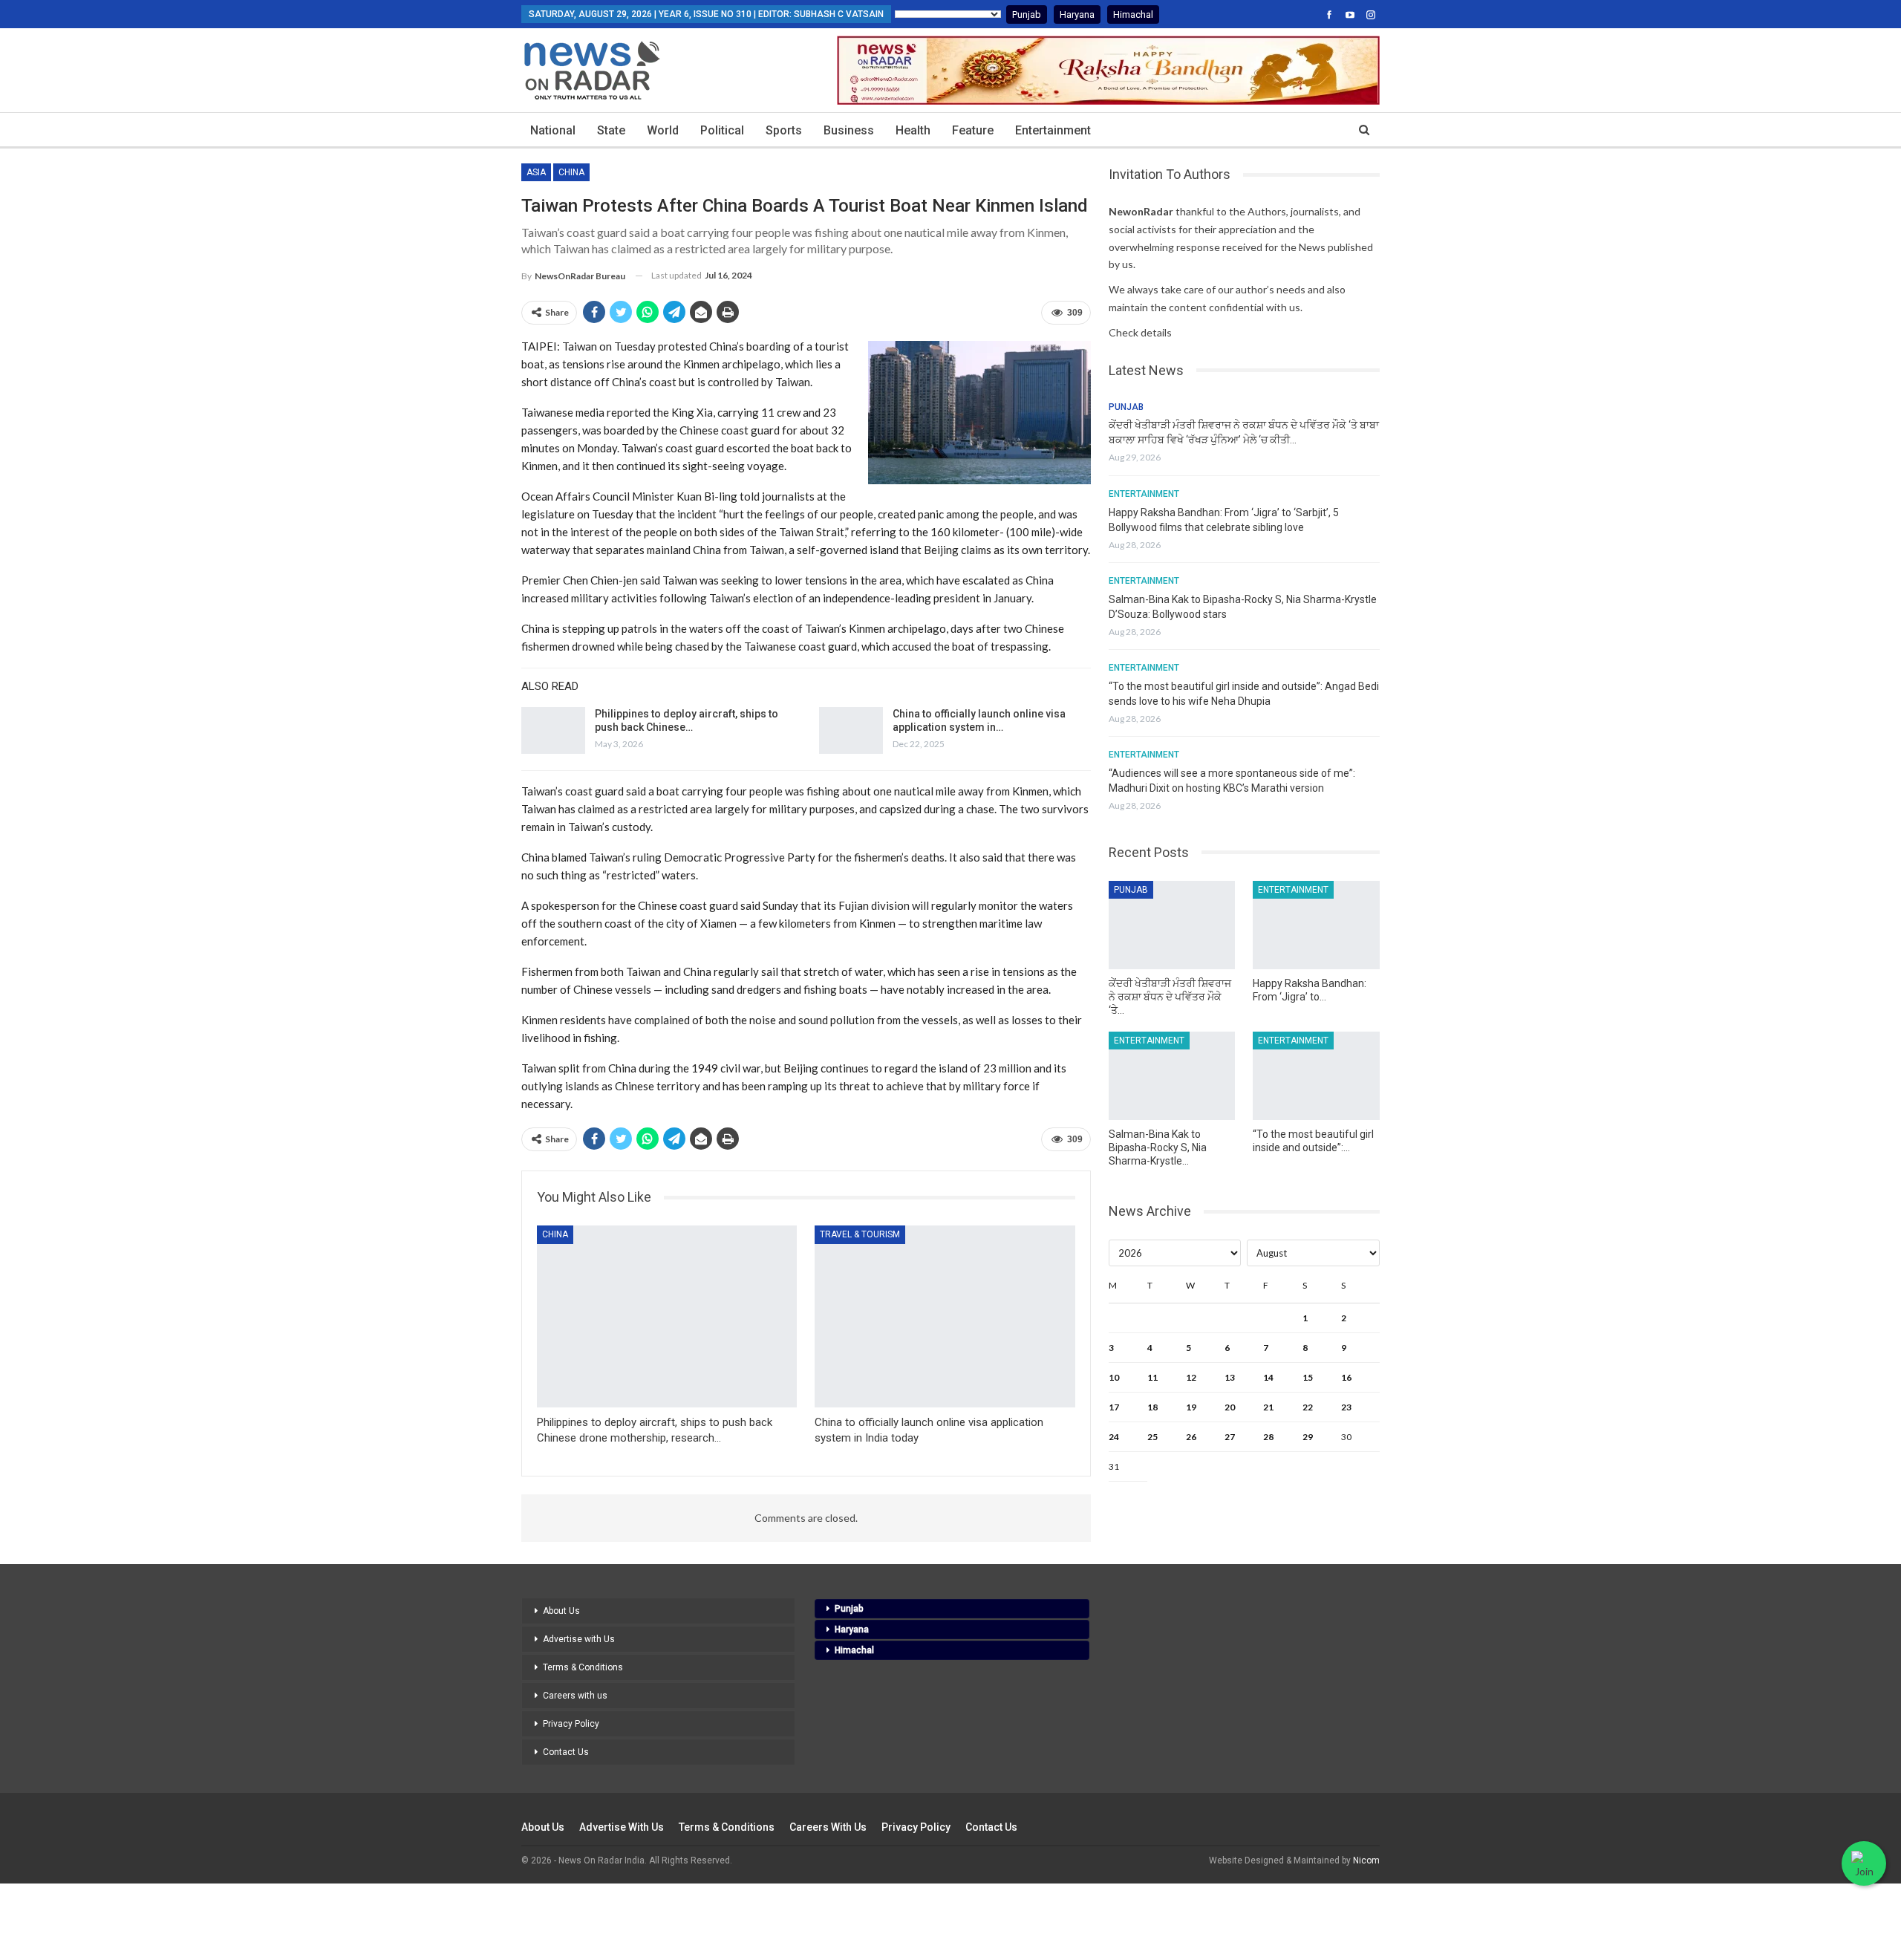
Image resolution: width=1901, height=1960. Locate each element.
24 (1114, 1437)
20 (1230, 1407)
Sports (784, 130)
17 (1114, 1407)
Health (913, 130)
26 (1191, 1437)
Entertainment (1053, 130)
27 (1230, 1437)
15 (1308, 1377)
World (663, 130)
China (571, 172)
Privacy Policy (571, 1724)
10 (1114, 1377)
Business (849, 130)
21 (1268, 1407)
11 (1152, 1377)
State (611, 130)
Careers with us (575, 1696)
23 (1346, 1407)
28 (1268, 1437)
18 (1152, 1407)
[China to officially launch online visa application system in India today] (851, 731)
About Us (561, 1611)
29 (1308, 1437)
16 (1346, 1377)
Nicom (1366, 1860)
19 (1191, 1407)
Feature (973, 130)
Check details (1140, 332)
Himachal (1133, 14)
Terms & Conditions (583, 1667)
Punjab (1027, 14)
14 (1268, 1377)
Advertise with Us (579, 1639)
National (553, 130)
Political (722, 130)
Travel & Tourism (860, 1234)
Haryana (1077, 14)
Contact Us (566, 1752)
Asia (536, 172)
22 (1308, 1407)
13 (1230, 1377)
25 (1152, 1437)
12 (1191, 1377)
